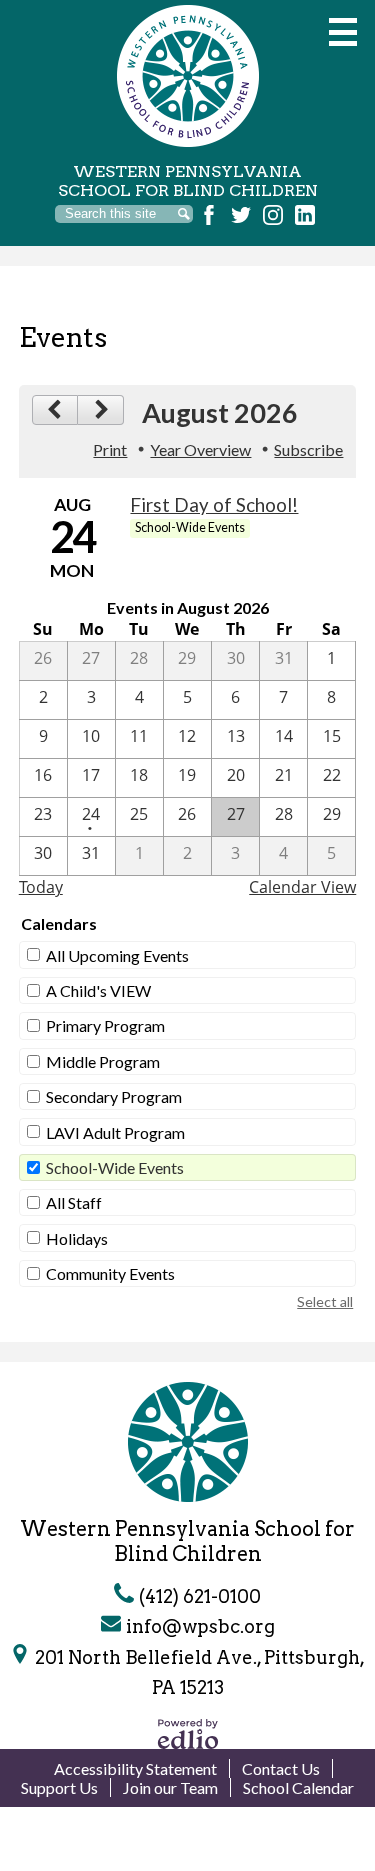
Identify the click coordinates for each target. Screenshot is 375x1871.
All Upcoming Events (117, 955)
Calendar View (302, 887)
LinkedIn (305, 215)
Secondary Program (114, 1096)
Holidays (77, 1238)
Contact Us (281, 1768)
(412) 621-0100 (200, 1596)
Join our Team (170, 1787)
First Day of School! (214, 505)
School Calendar (298, 1787)
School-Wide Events (115, 1167)
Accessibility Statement (135, 1768)
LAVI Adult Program (115, 1132)
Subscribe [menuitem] (308, 449)
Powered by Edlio (188, 1734)
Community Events (110, 1273)
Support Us (59, 1787)
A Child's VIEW (98, 990)
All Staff (74, 1202)
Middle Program (103, 1061)
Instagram (273, 215)
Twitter (241, 215)
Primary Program (105, 1025)
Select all (325, 1301)
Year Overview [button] (200, 449)
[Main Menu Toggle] (343, 32)
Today (41, 887)
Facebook (209, 215)
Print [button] (110, 449)
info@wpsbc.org (200, 1626)
